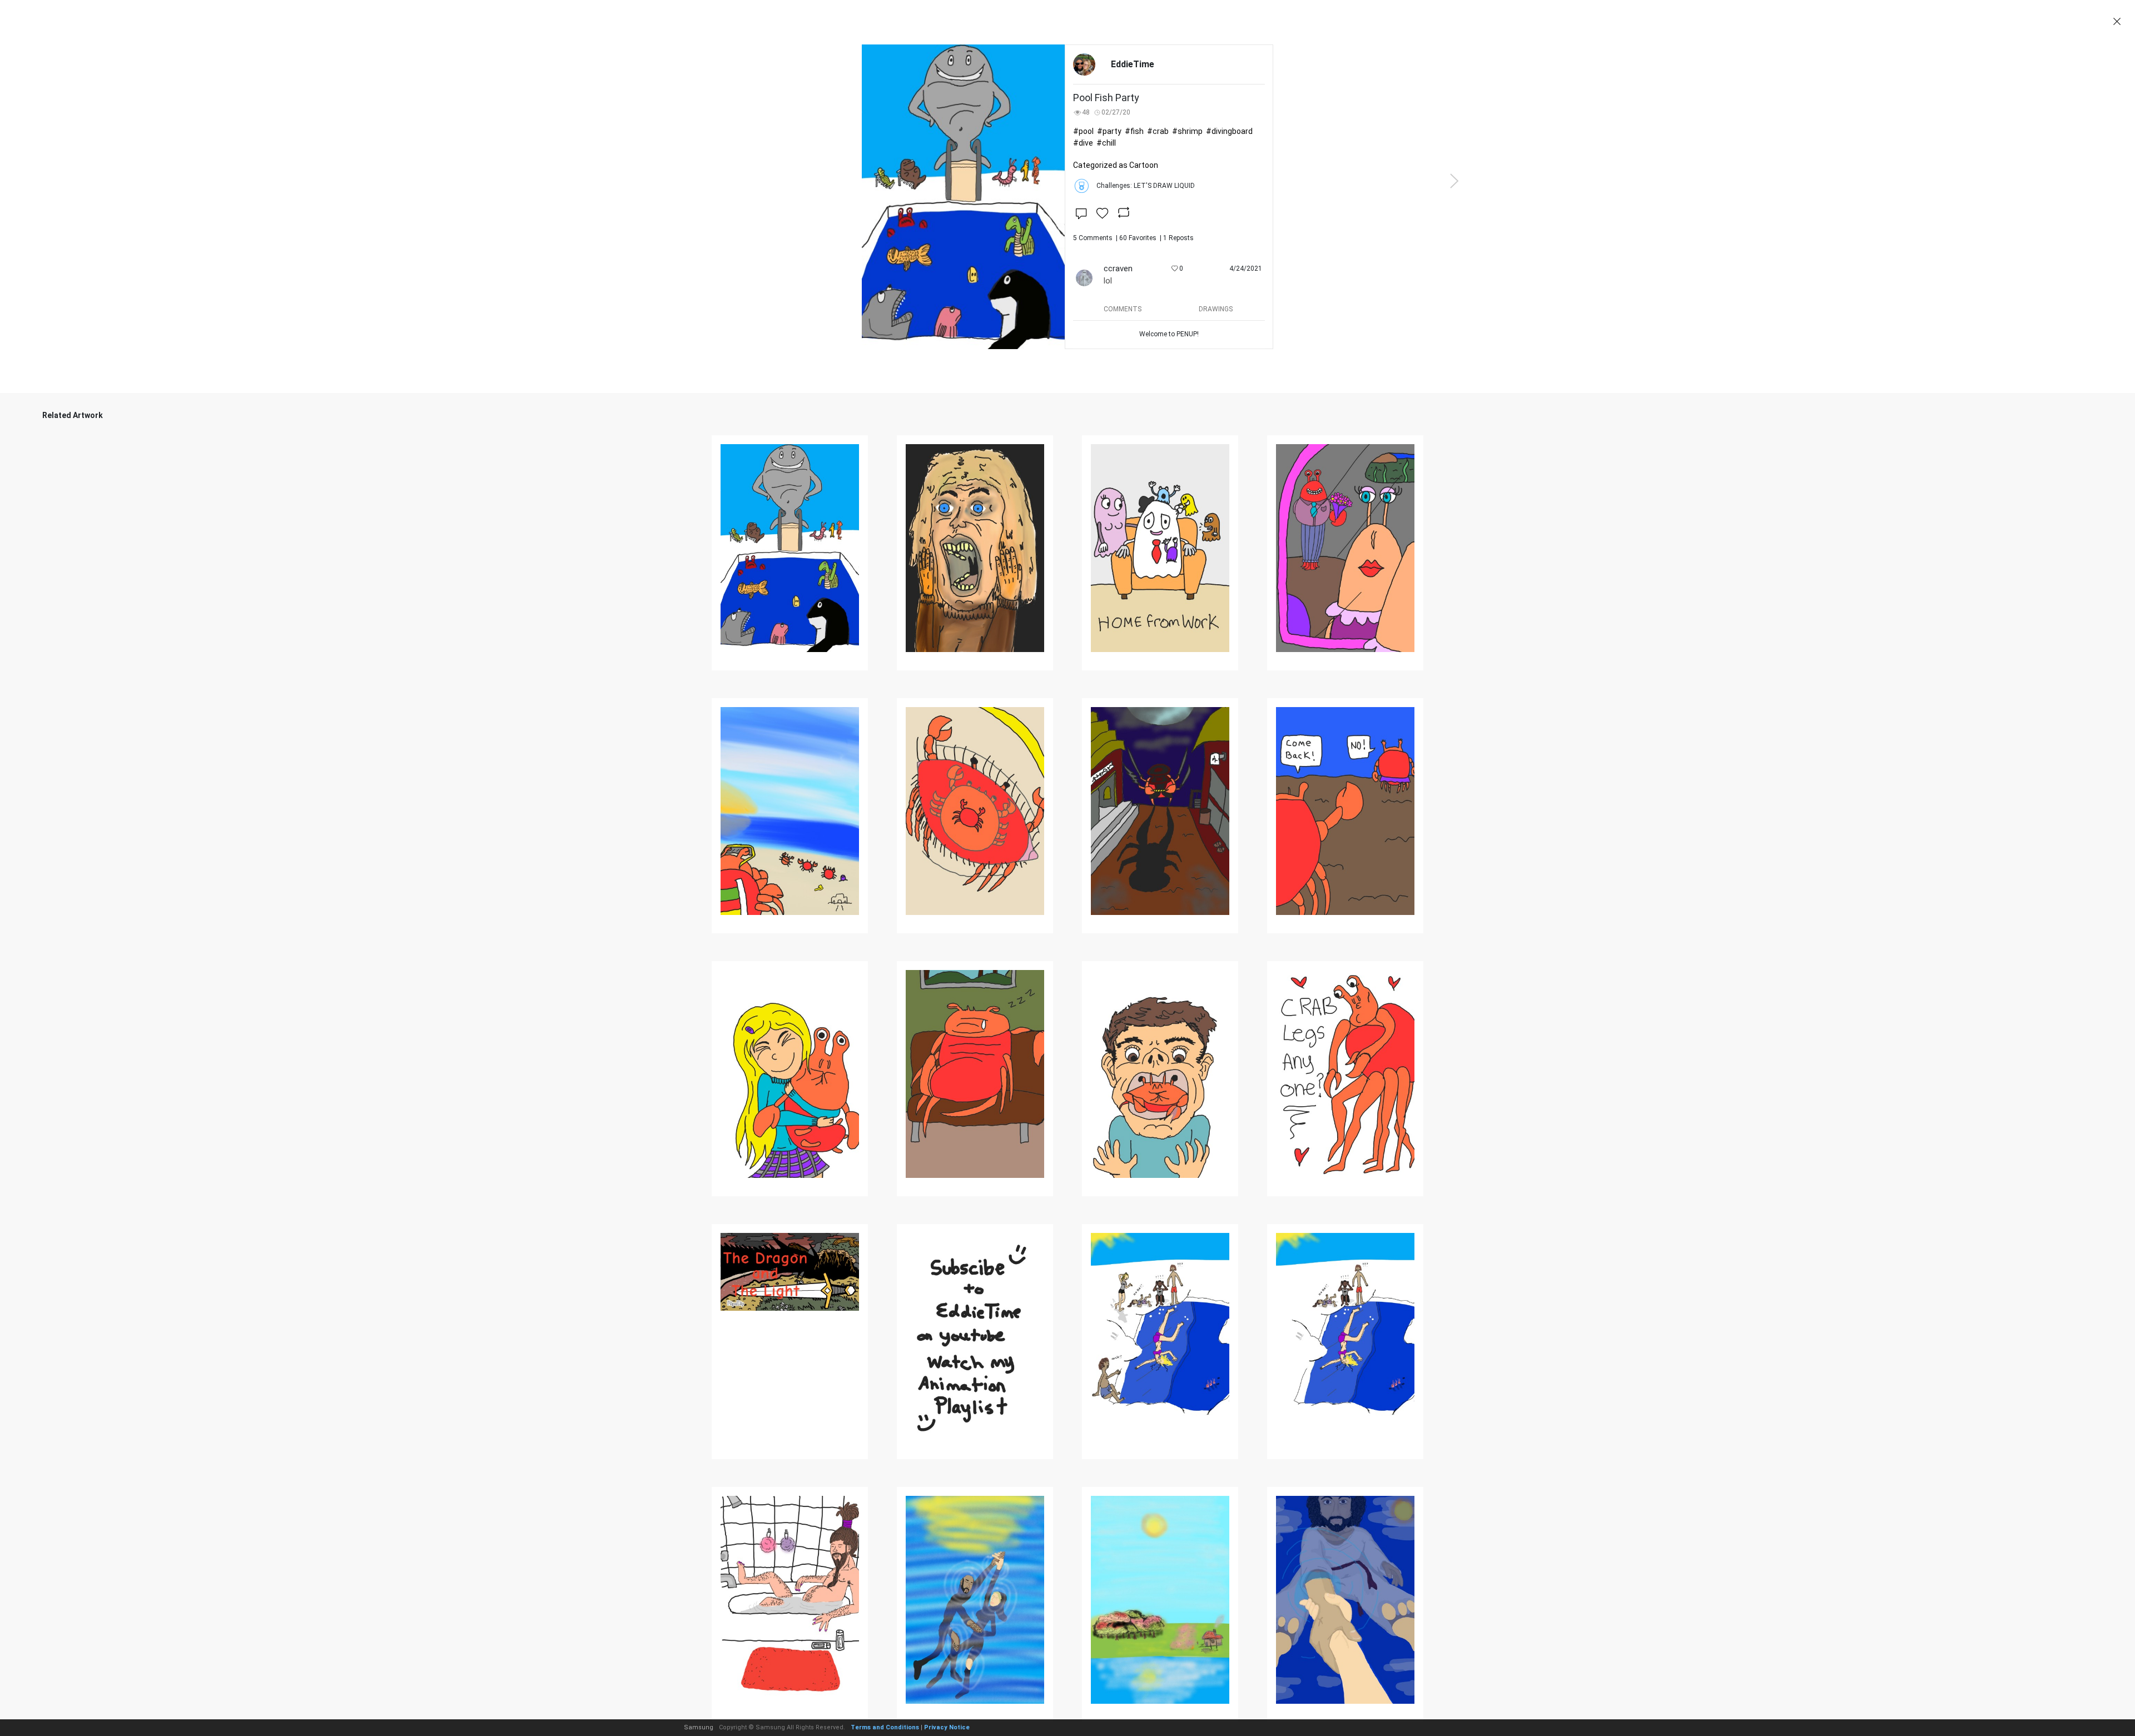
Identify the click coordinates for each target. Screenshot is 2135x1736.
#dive (1083, 143)
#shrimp (1187, 131)
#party (1109, 131)
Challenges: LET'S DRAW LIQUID (1146, 186)
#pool (1083, 131)
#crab (1158, 131)
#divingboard (1229, 131)
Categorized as (1116, 165)
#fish (1134, 131)
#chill (1106, 143)
